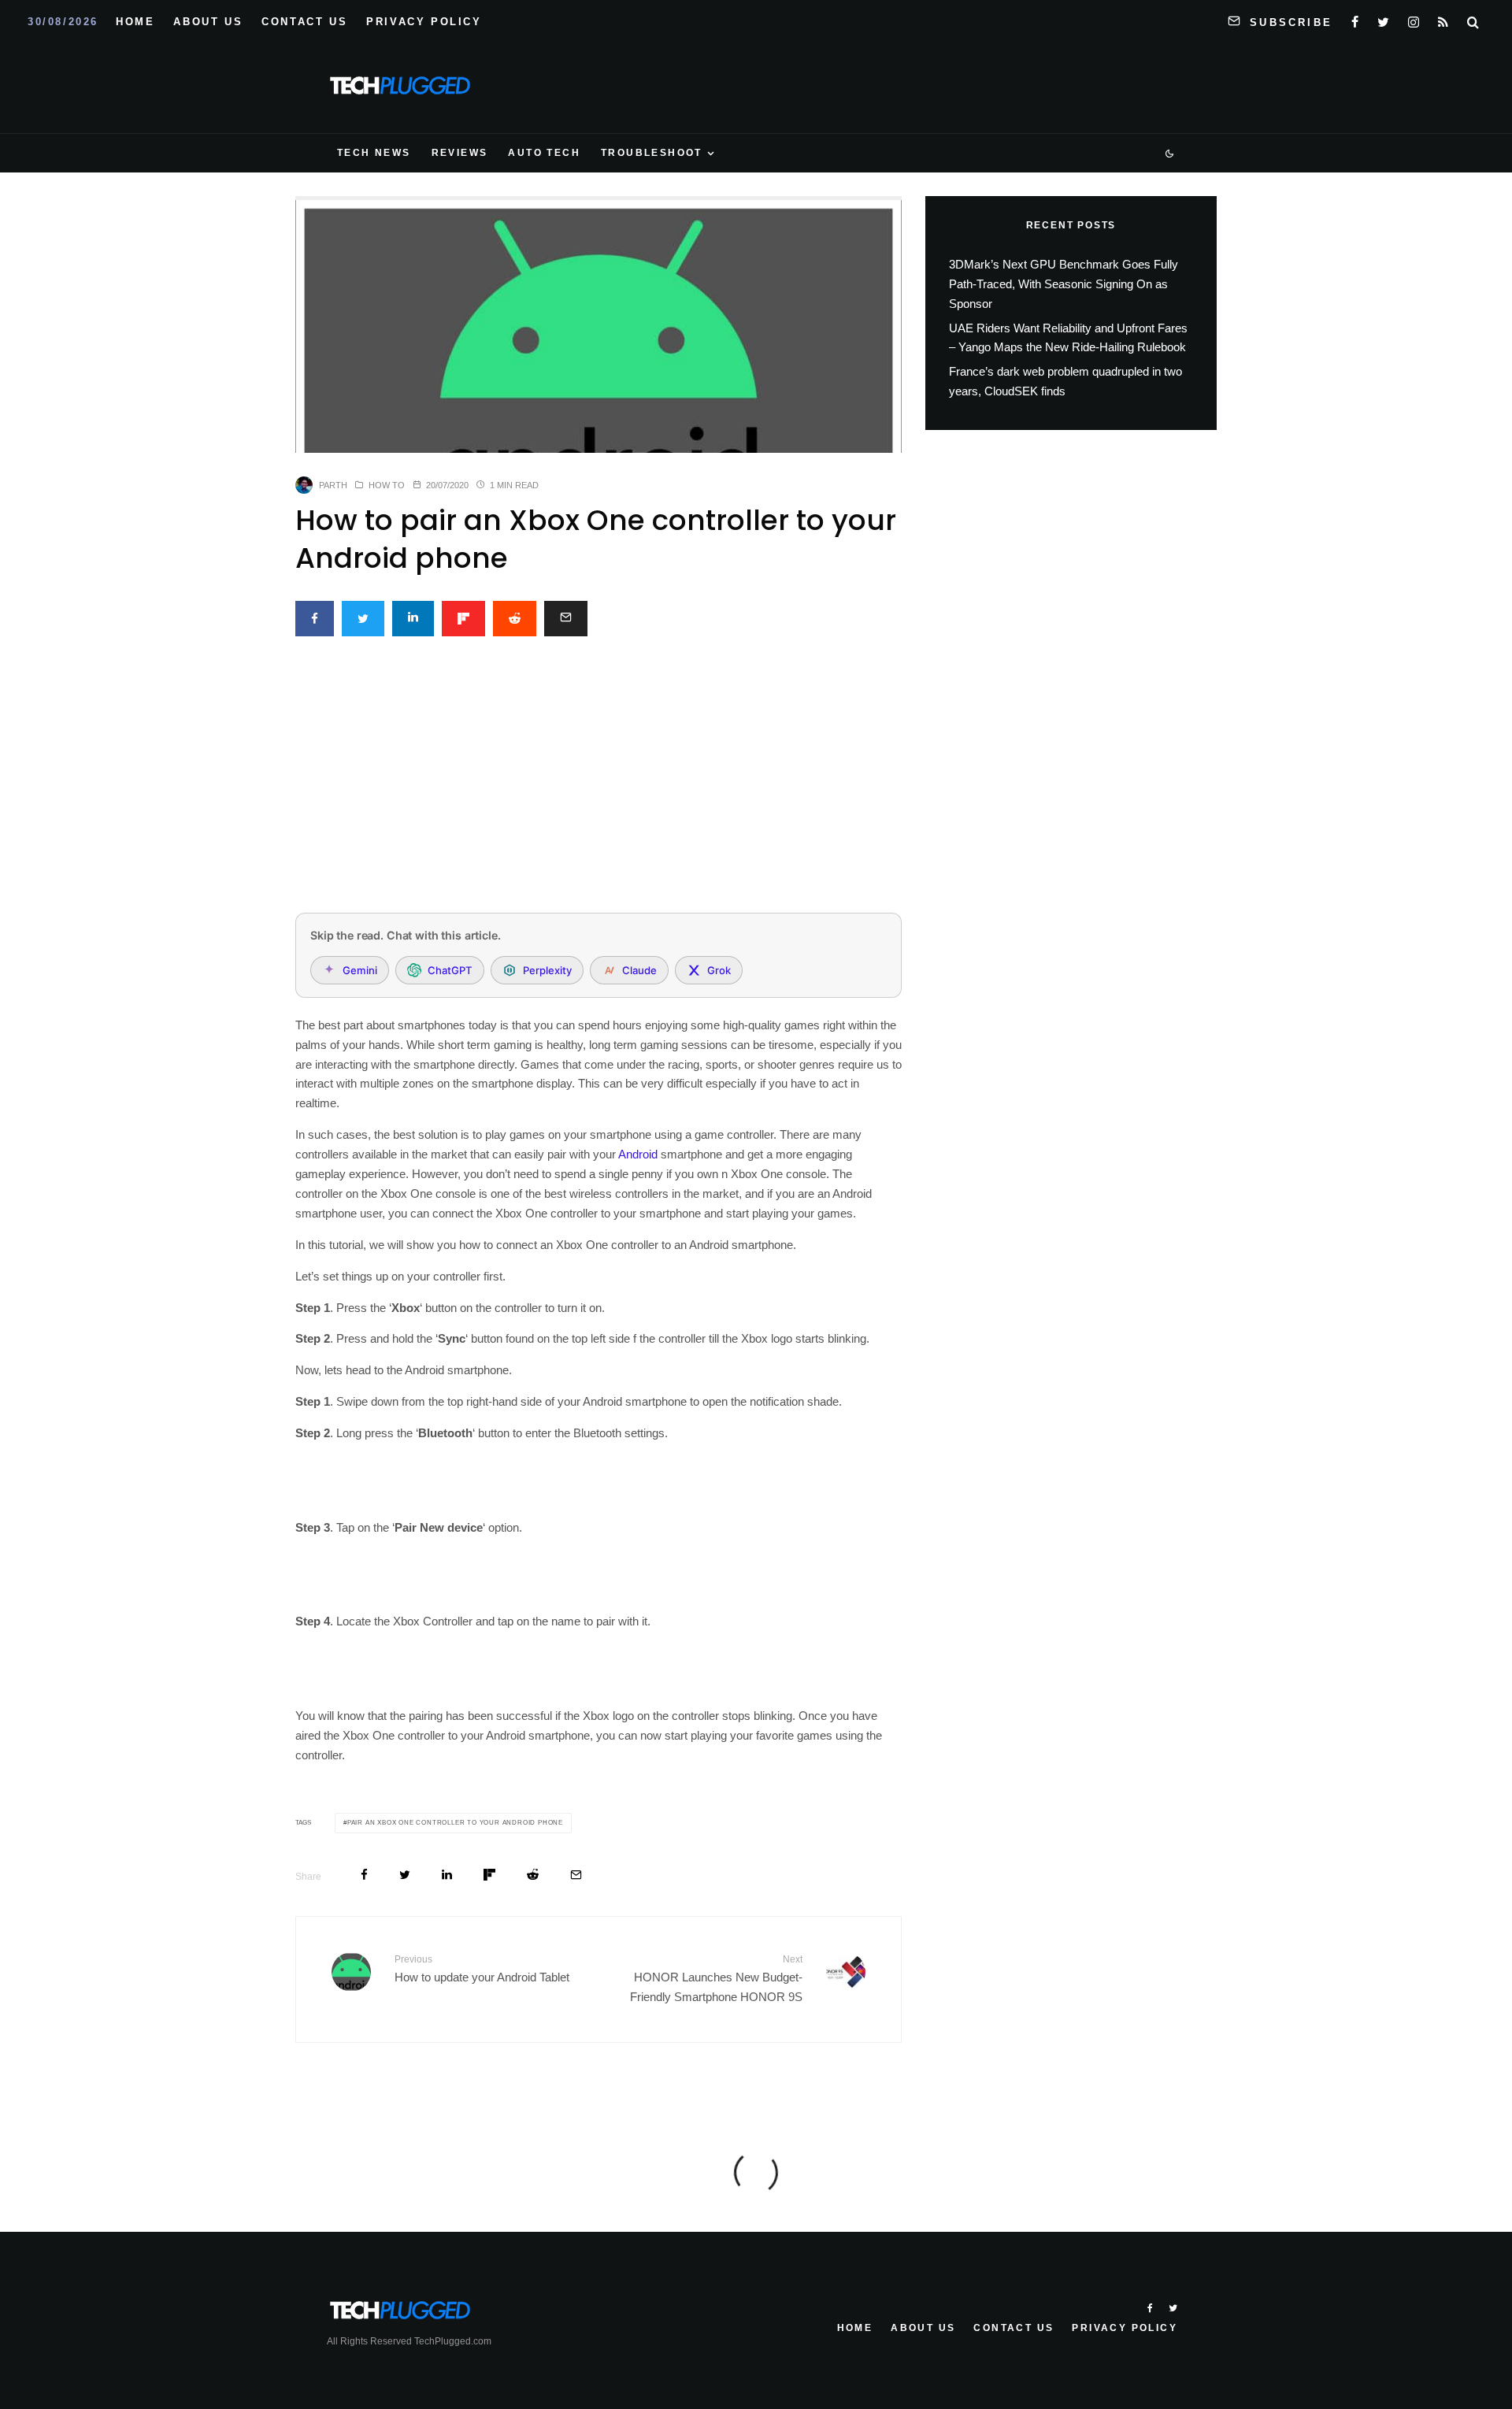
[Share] (315, 619)
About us (208, 22)
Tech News (374, 153)
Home (135, 22)
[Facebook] (1355, 19)
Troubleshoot (652, 153)
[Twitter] (1383, 19)
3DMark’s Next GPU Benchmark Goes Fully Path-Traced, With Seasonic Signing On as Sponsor (1064, 284)
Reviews (460, 153)
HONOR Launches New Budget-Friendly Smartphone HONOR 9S (716, 1979)
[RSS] (1443, 19)
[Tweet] (363, 619)
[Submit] (515, 619)
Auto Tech (544, 153)
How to (387, 485)
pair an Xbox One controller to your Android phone (455, 1823)
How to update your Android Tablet (482, 1969)
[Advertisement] (598, 784)
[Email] (566, 619)
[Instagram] (1414, 19)
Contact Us (304, 22)
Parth (333, 485)
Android (638, 1154)
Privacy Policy (424, 22)
